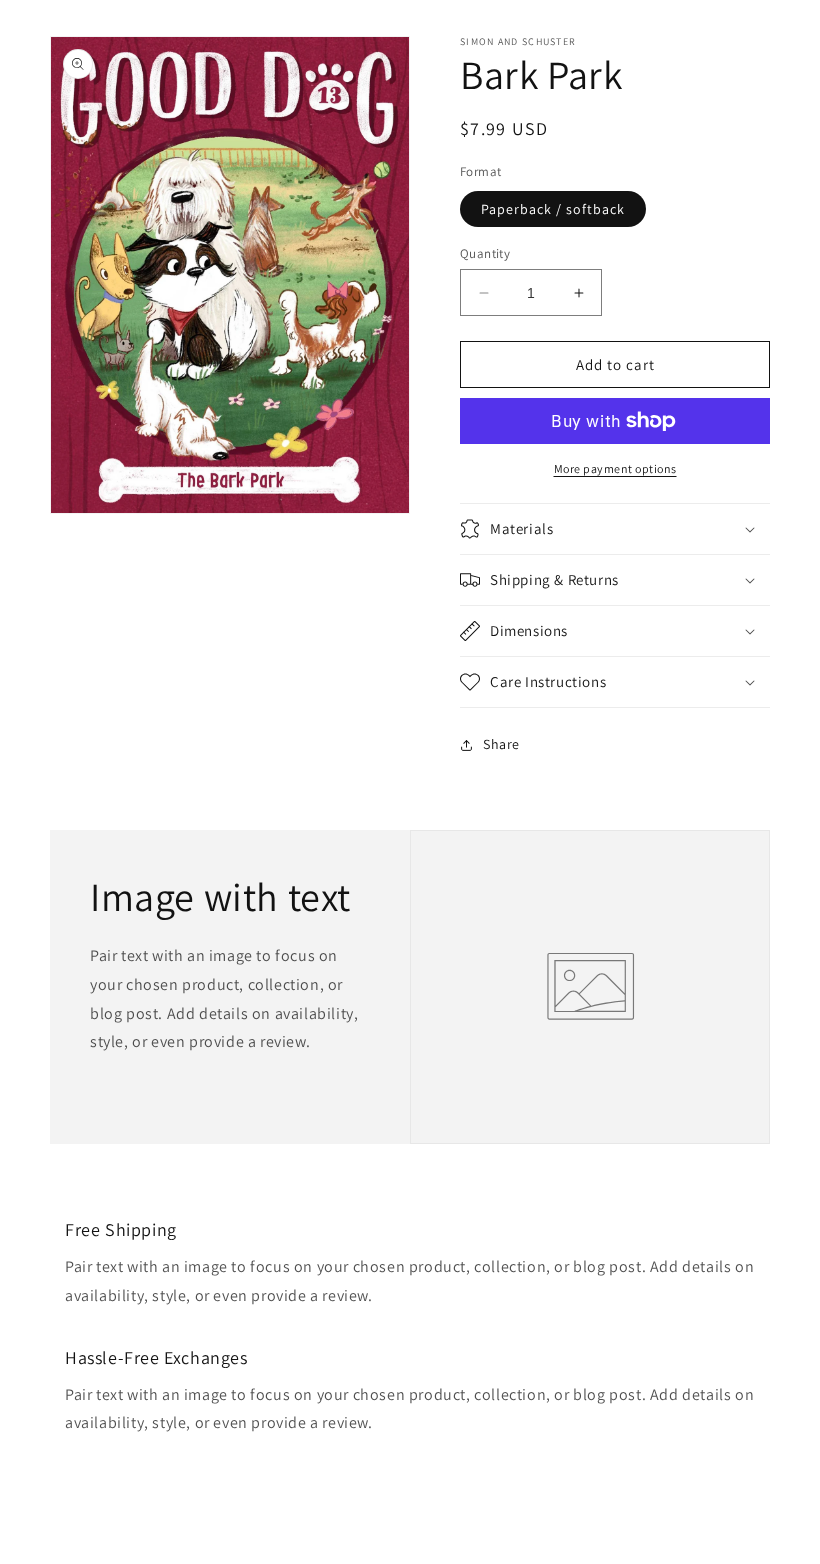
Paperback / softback (553, 209)
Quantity (485, 253)
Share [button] (501, 744)
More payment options (615, 468)
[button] (615, 529)
